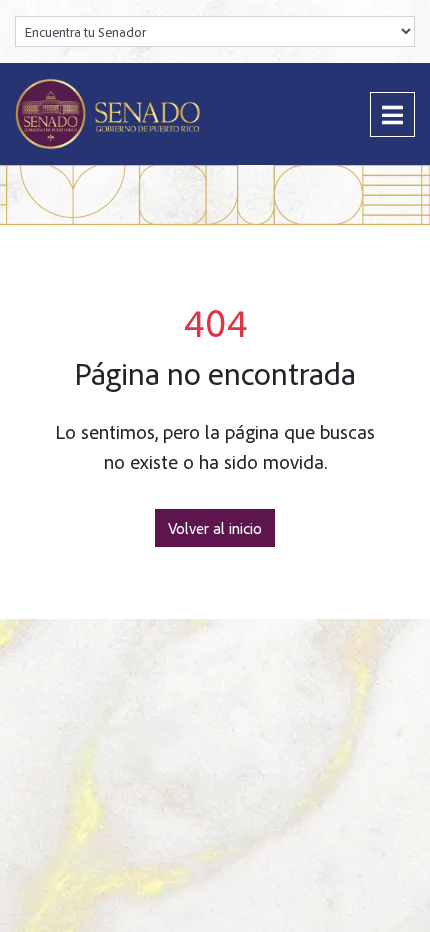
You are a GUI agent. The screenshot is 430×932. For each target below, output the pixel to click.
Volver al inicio (215, 528)
